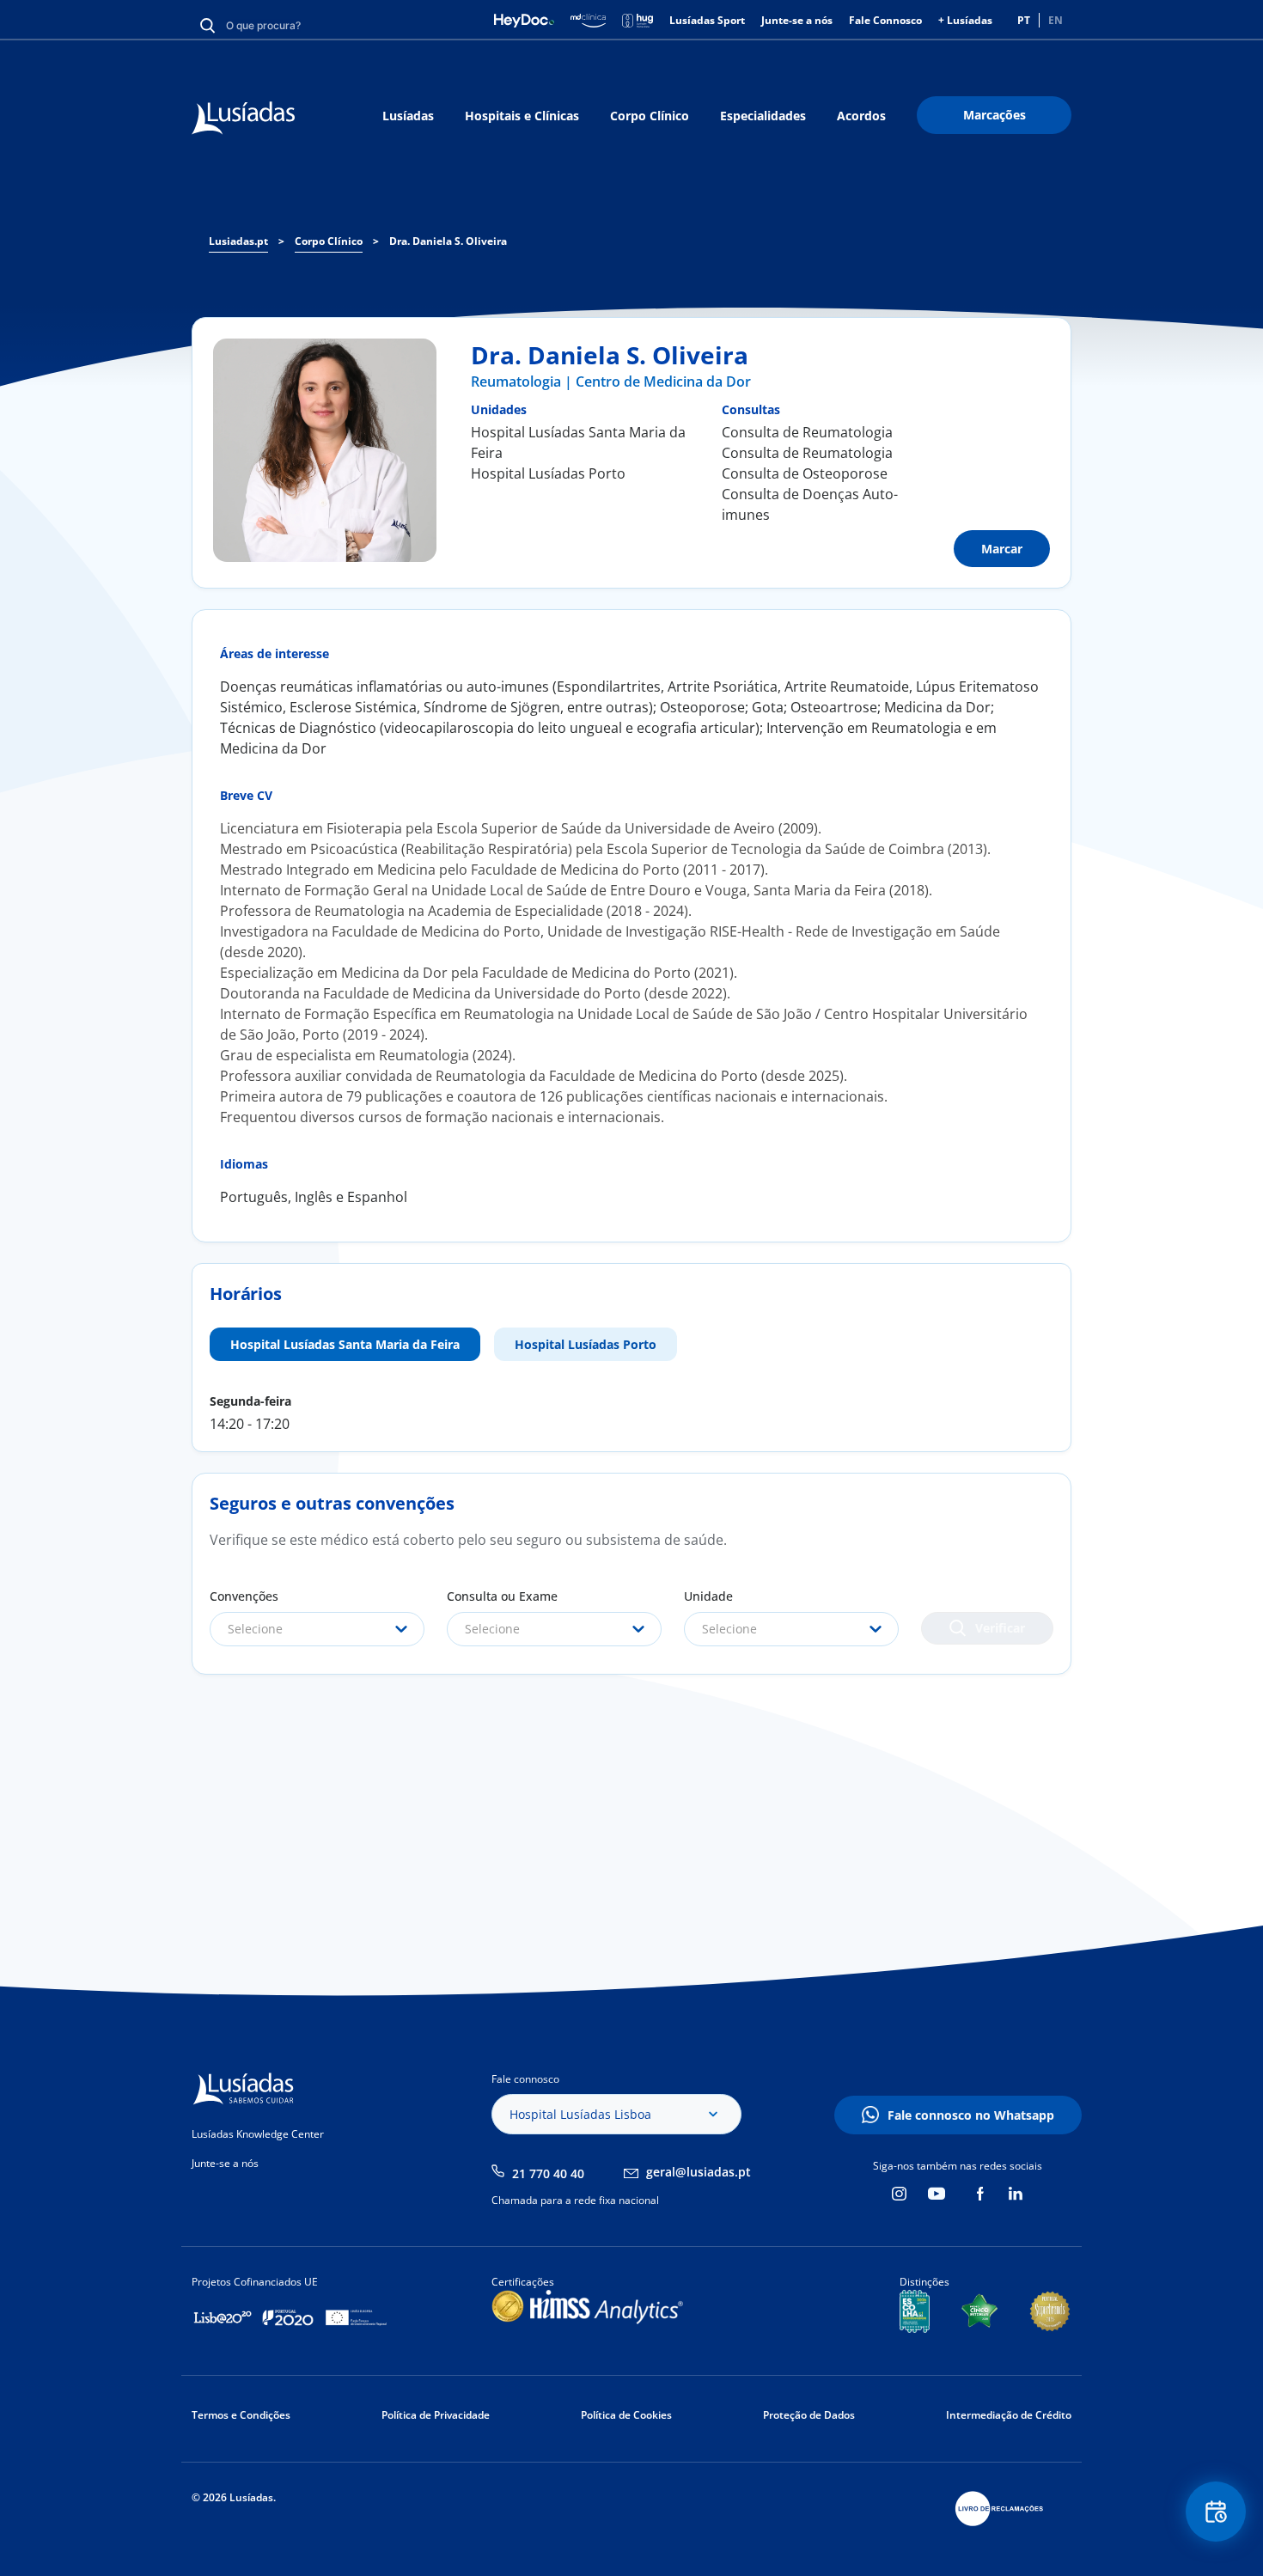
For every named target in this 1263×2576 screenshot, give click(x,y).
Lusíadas (408, 116)
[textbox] (317, 1629)
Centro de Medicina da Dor (663, 382)
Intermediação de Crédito (1009, 2415)
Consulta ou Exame (502, 1596)
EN (1056, 20)
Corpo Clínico (650, 116)
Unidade (708, 1596)
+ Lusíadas (965, 20)
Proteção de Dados (809, 2415)
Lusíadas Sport (707, 20)
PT (1024, 20)
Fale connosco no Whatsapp (971, 2115)
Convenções (244, 1596)
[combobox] (317, 1629)
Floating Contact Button (1216, 2512)
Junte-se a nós (797, 20)
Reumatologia (516, 382)
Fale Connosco (885, 20)
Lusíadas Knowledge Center (258, 2134)
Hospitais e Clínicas (522, 116)
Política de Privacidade (436, 2415)
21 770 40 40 (548, 2173)
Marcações (995, 115)
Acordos (861, 116)
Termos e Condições (241, 2415)
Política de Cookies (626, 2415)
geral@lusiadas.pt (699, 2172)
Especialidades (763, 116)
